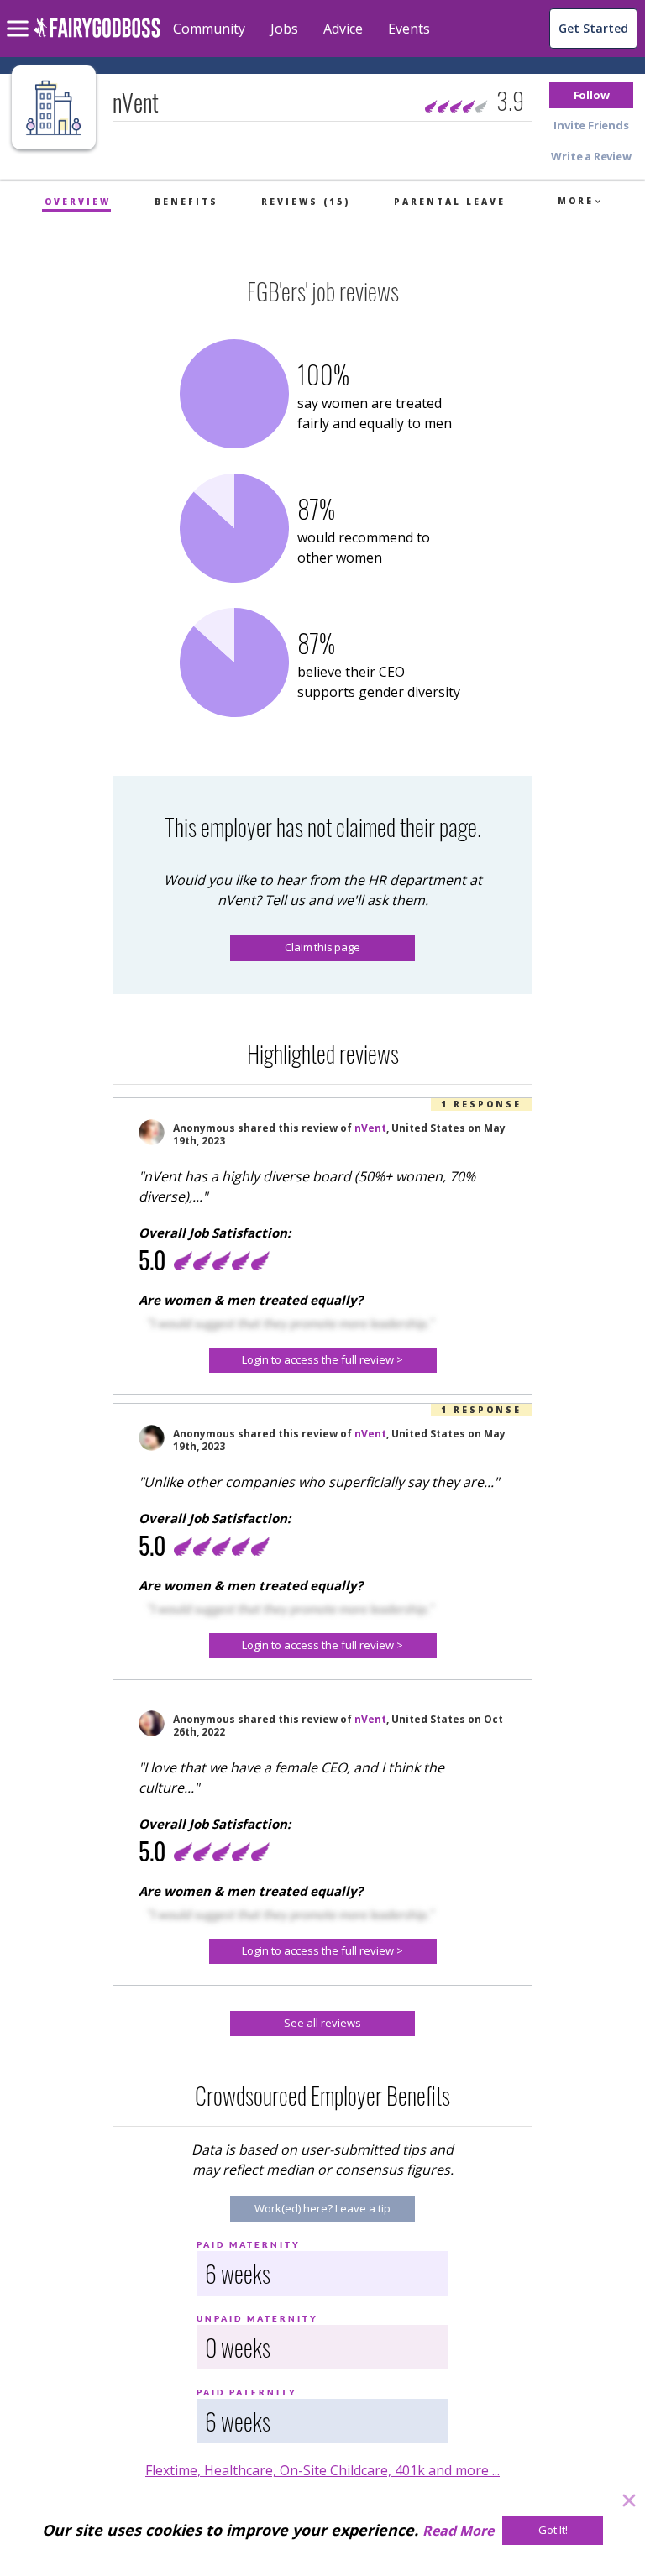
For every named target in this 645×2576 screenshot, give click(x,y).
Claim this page (322, 947)
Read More (458, 2531)
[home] (97, 37)
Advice (343, 29)
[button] (591, 95)
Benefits (186, 202)
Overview (78, 202)
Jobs (284, 29)
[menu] (20, 15)
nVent (370, 1128)
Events (409, 29)
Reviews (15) (306, 202)
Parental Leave (450, 202)
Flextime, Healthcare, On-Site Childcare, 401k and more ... (322, 2470)
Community (209, 29)
